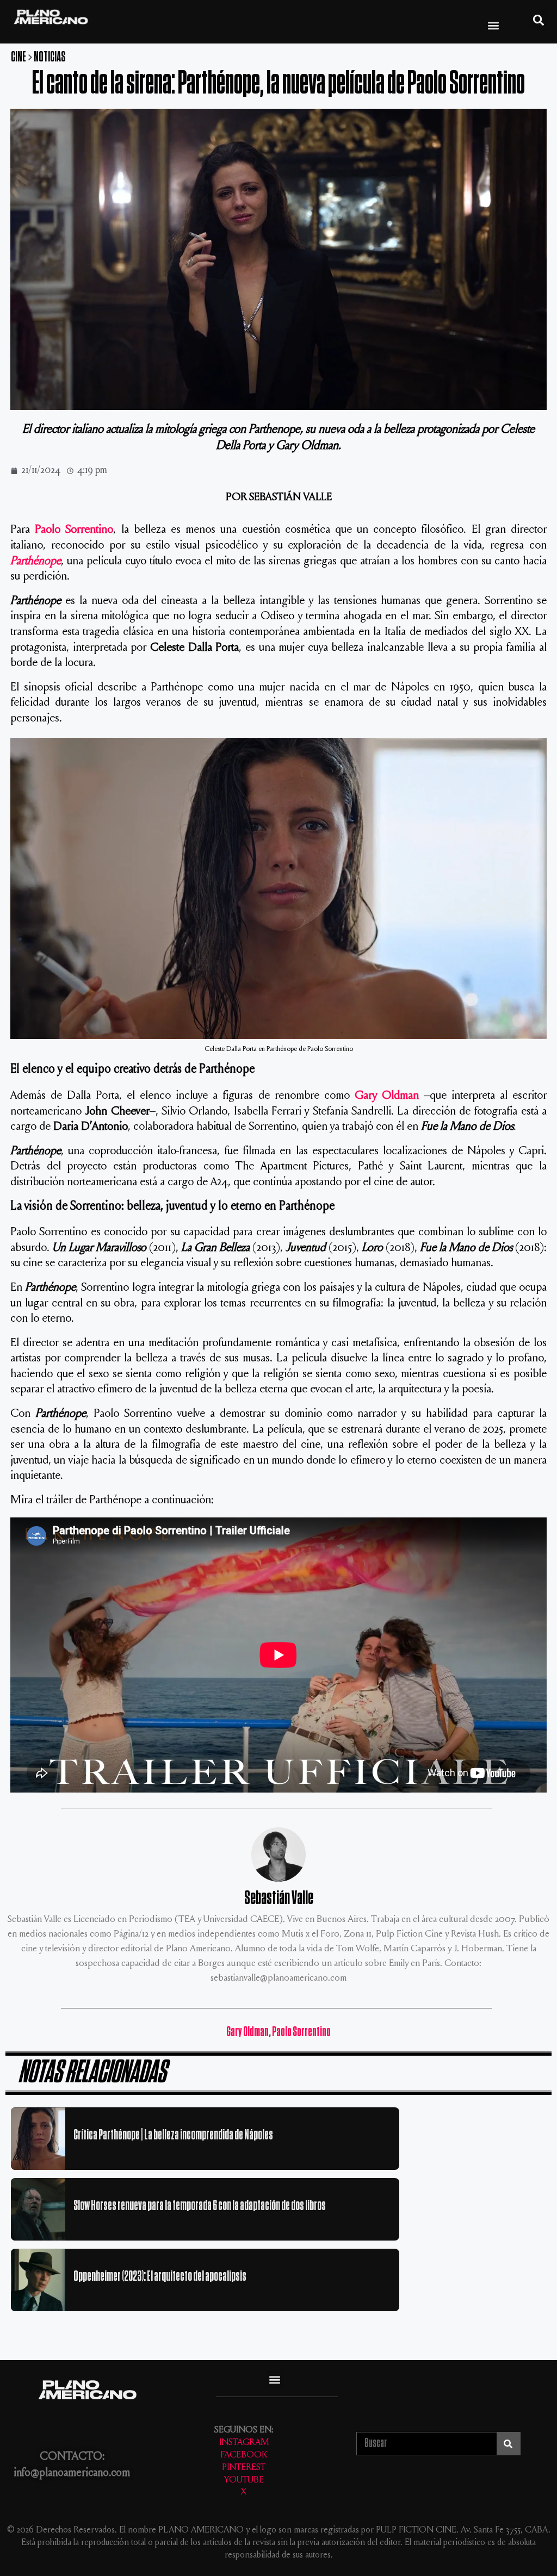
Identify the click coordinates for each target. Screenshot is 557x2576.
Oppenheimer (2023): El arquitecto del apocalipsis (160, 2276)
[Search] (508, 2444)
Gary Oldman (387, 1096)
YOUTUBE (244, 2481)
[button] (494, 25)
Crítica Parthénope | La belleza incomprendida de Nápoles (173, 2135)
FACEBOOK (244, 2456)
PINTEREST (244, 2468)
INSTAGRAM (244, 2443)
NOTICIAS (49, 57)
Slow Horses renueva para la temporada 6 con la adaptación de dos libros (200, 2205)
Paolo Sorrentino (74, 530)
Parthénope (36, 562)
